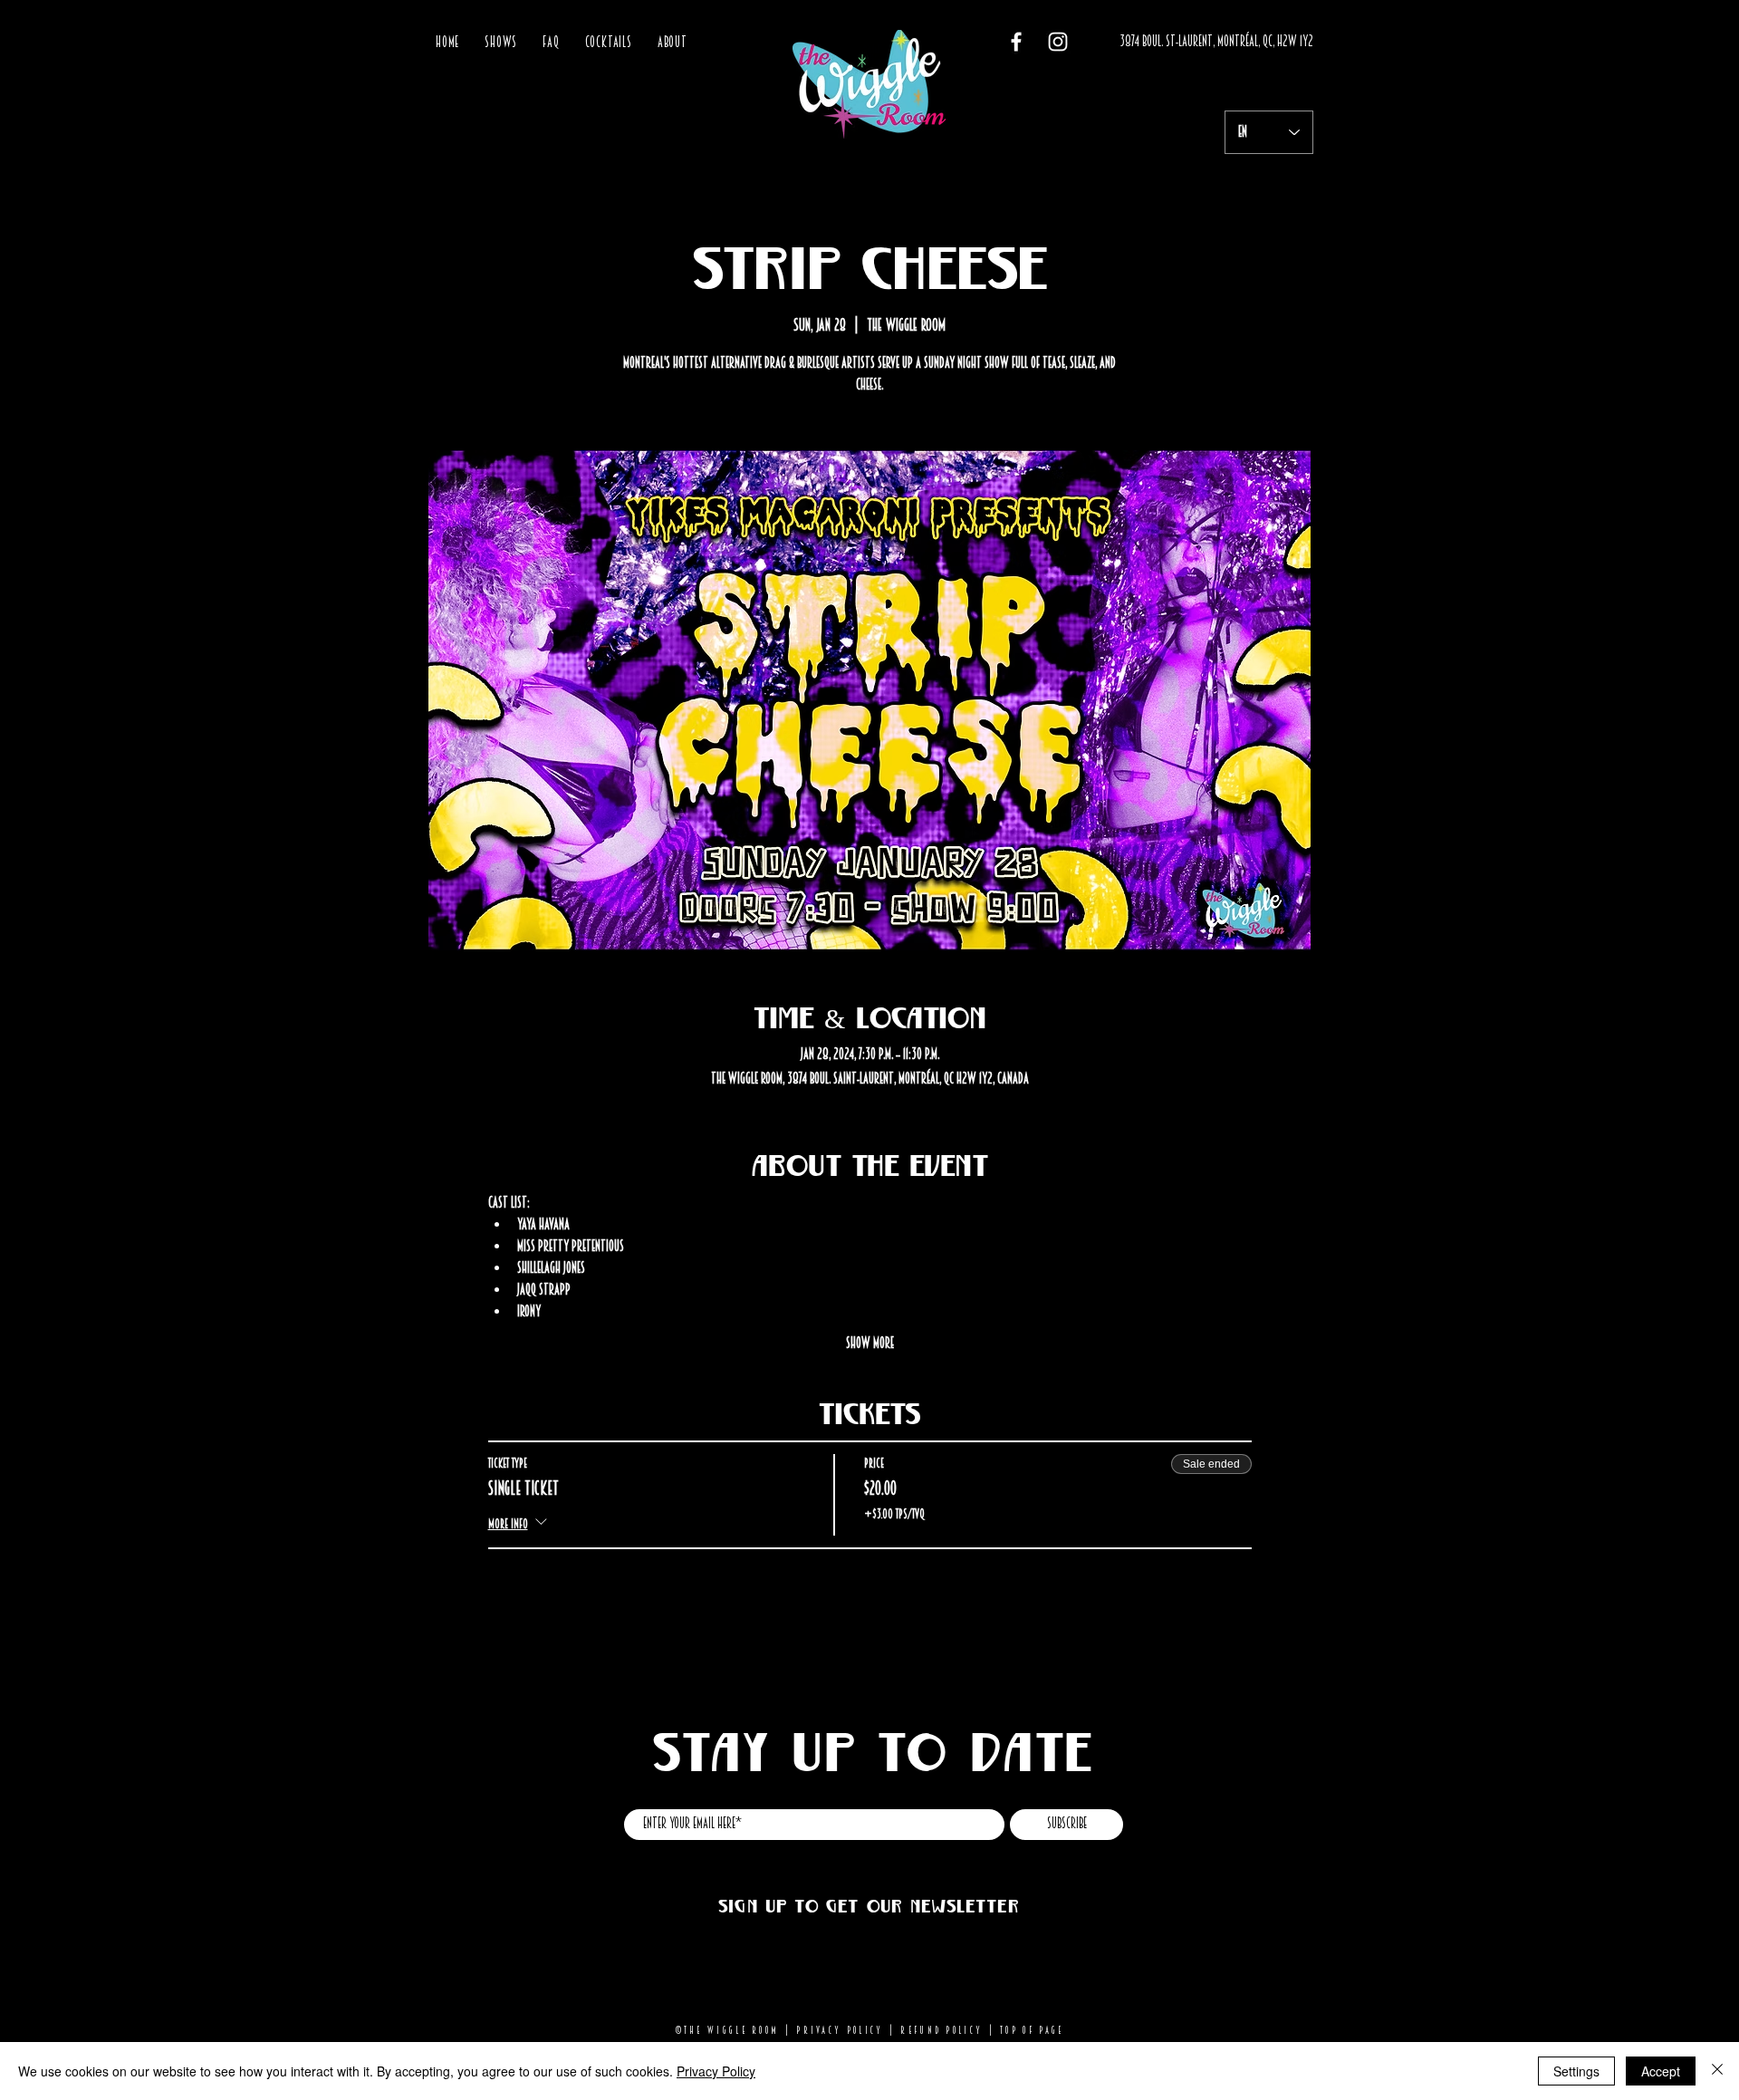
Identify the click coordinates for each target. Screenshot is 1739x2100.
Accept (1661, 2071)
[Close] (1717, 2071)
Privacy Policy (840, 2030)
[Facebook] (1016, 42)
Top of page (1032, 2030)
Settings (1576, 2071)
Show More (870, 1343)
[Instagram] (1058, 42)
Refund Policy (942, 2030)
